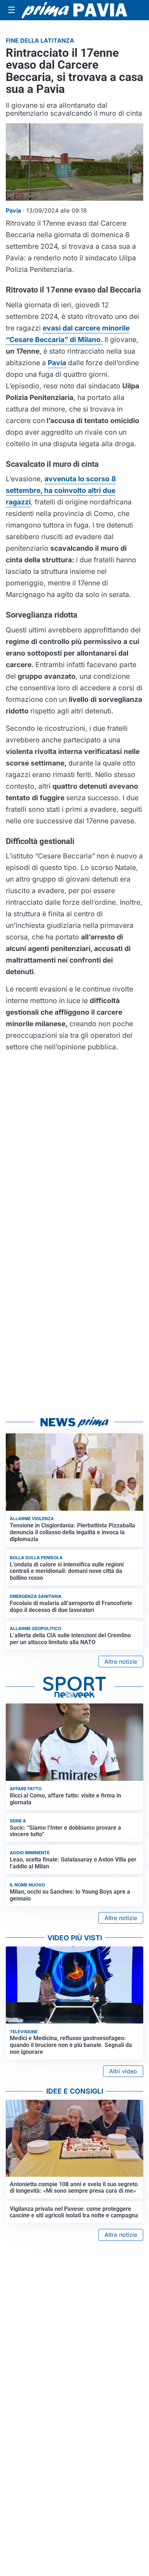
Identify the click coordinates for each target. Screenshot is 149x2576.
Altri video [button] (123, 2071)
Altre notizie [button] (121, 1662)
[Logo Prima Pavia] (74, 10)
